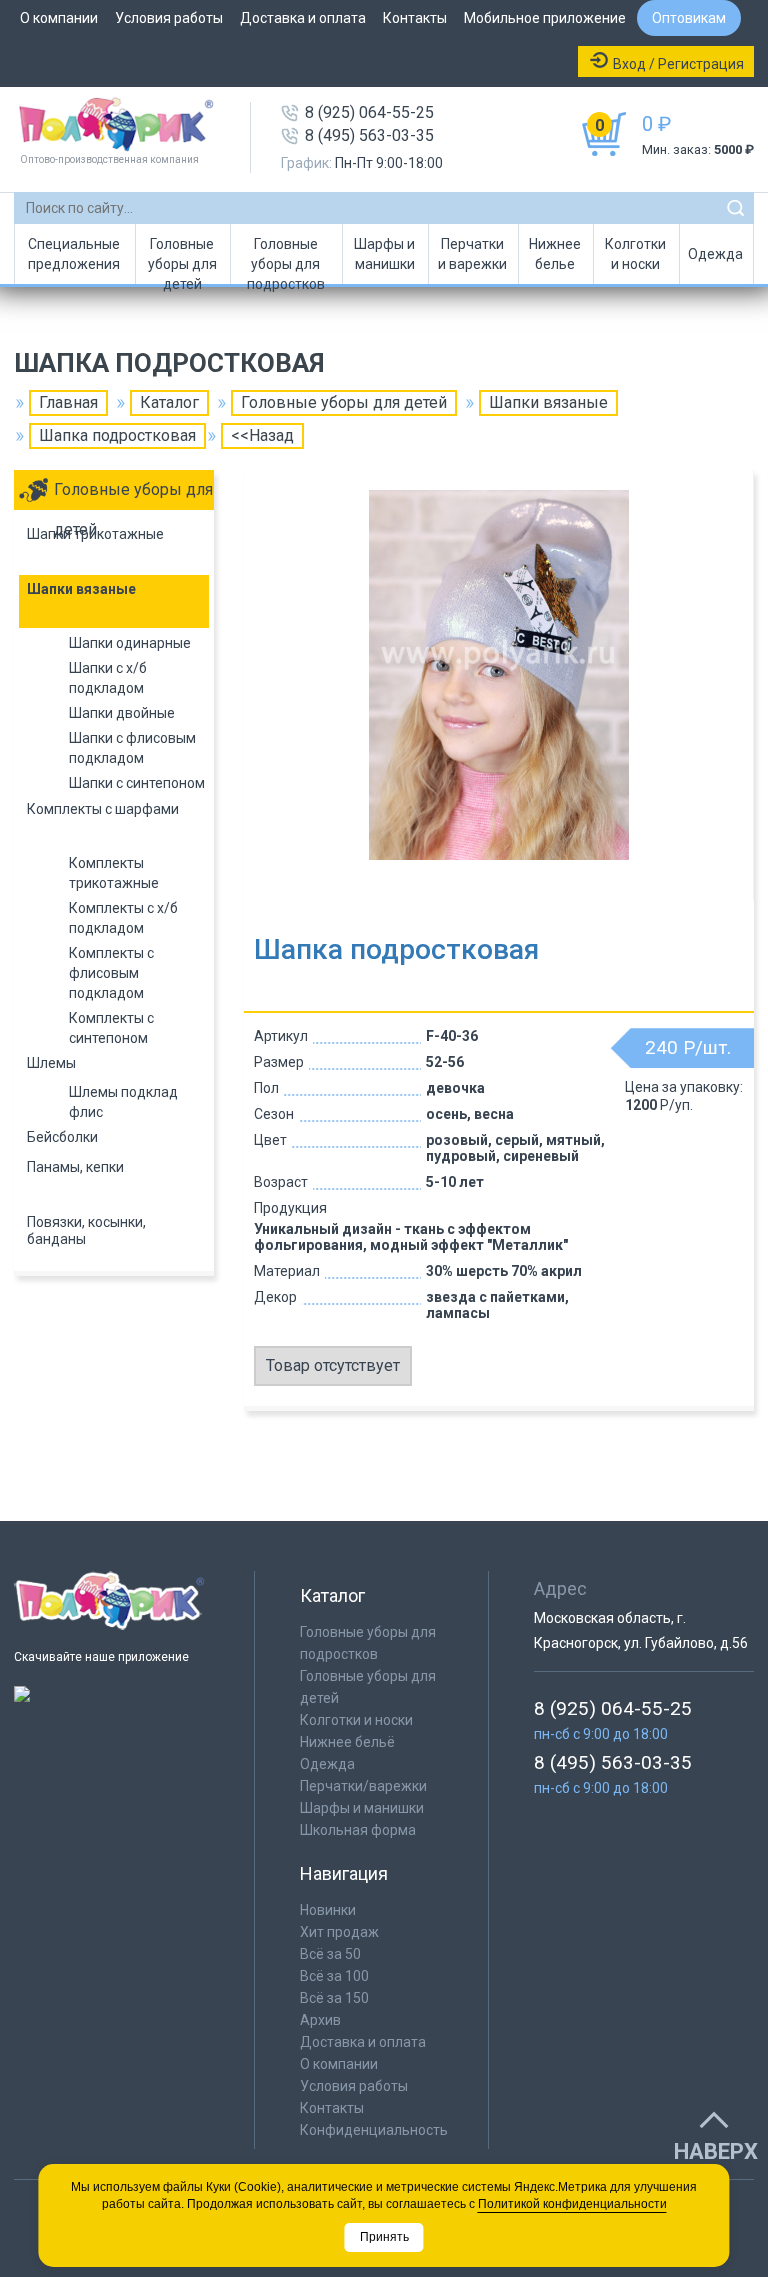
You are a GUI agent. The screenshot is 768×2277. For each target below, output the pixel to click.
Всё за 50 (330, 1954)
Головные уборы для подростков (286, 260)
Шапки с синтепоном (137, 783)
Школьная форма (358, 1830)
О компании (59, 18)
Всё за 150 (334, 1998)
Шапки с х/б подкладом (108, 678)
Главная (68, 402)
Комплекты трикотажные (114, 873)
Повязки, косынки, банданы (86, 1230)
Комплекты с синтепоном (111, 1028)
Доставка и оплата (303, 18)
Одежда (715, 254)
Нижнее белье (555, 254)
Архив (320, 2020)
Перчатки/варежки (363, 1786)
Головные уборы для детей (182, 260)
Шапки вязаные (548, 402)
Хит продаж (339, 1932)
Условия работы (169, 18)
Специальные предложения (74, 254)
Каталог (169, 402)
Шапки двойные (122, 713)
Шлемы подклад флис (123, 1102)
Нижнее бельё (347, 1742)
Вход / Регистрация (678, 64)
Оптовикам (689, 18)
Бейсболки (62, 1137)
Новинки (328, 1910)
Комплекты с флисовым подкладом (111, 973)
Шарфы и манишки (384, 254)
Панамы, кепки (75, 1167)
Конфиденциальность (374, 2130)
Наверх (716, 2152)
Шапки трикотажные (95, 534)
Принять (384, 2237)
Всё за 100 (334, 1976)
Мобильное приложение (545, 18)
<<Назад (262, 435)
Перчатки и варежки (472, 254)
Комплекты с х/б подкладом (123, 918)
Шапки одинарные (130, 643)
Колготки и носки (635, 254)
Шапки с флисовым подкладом (132, 748)
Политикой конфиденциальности (572, 2204)
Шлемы (51, 1063)
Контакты (415, 18)
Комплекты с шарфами (103, 809)
